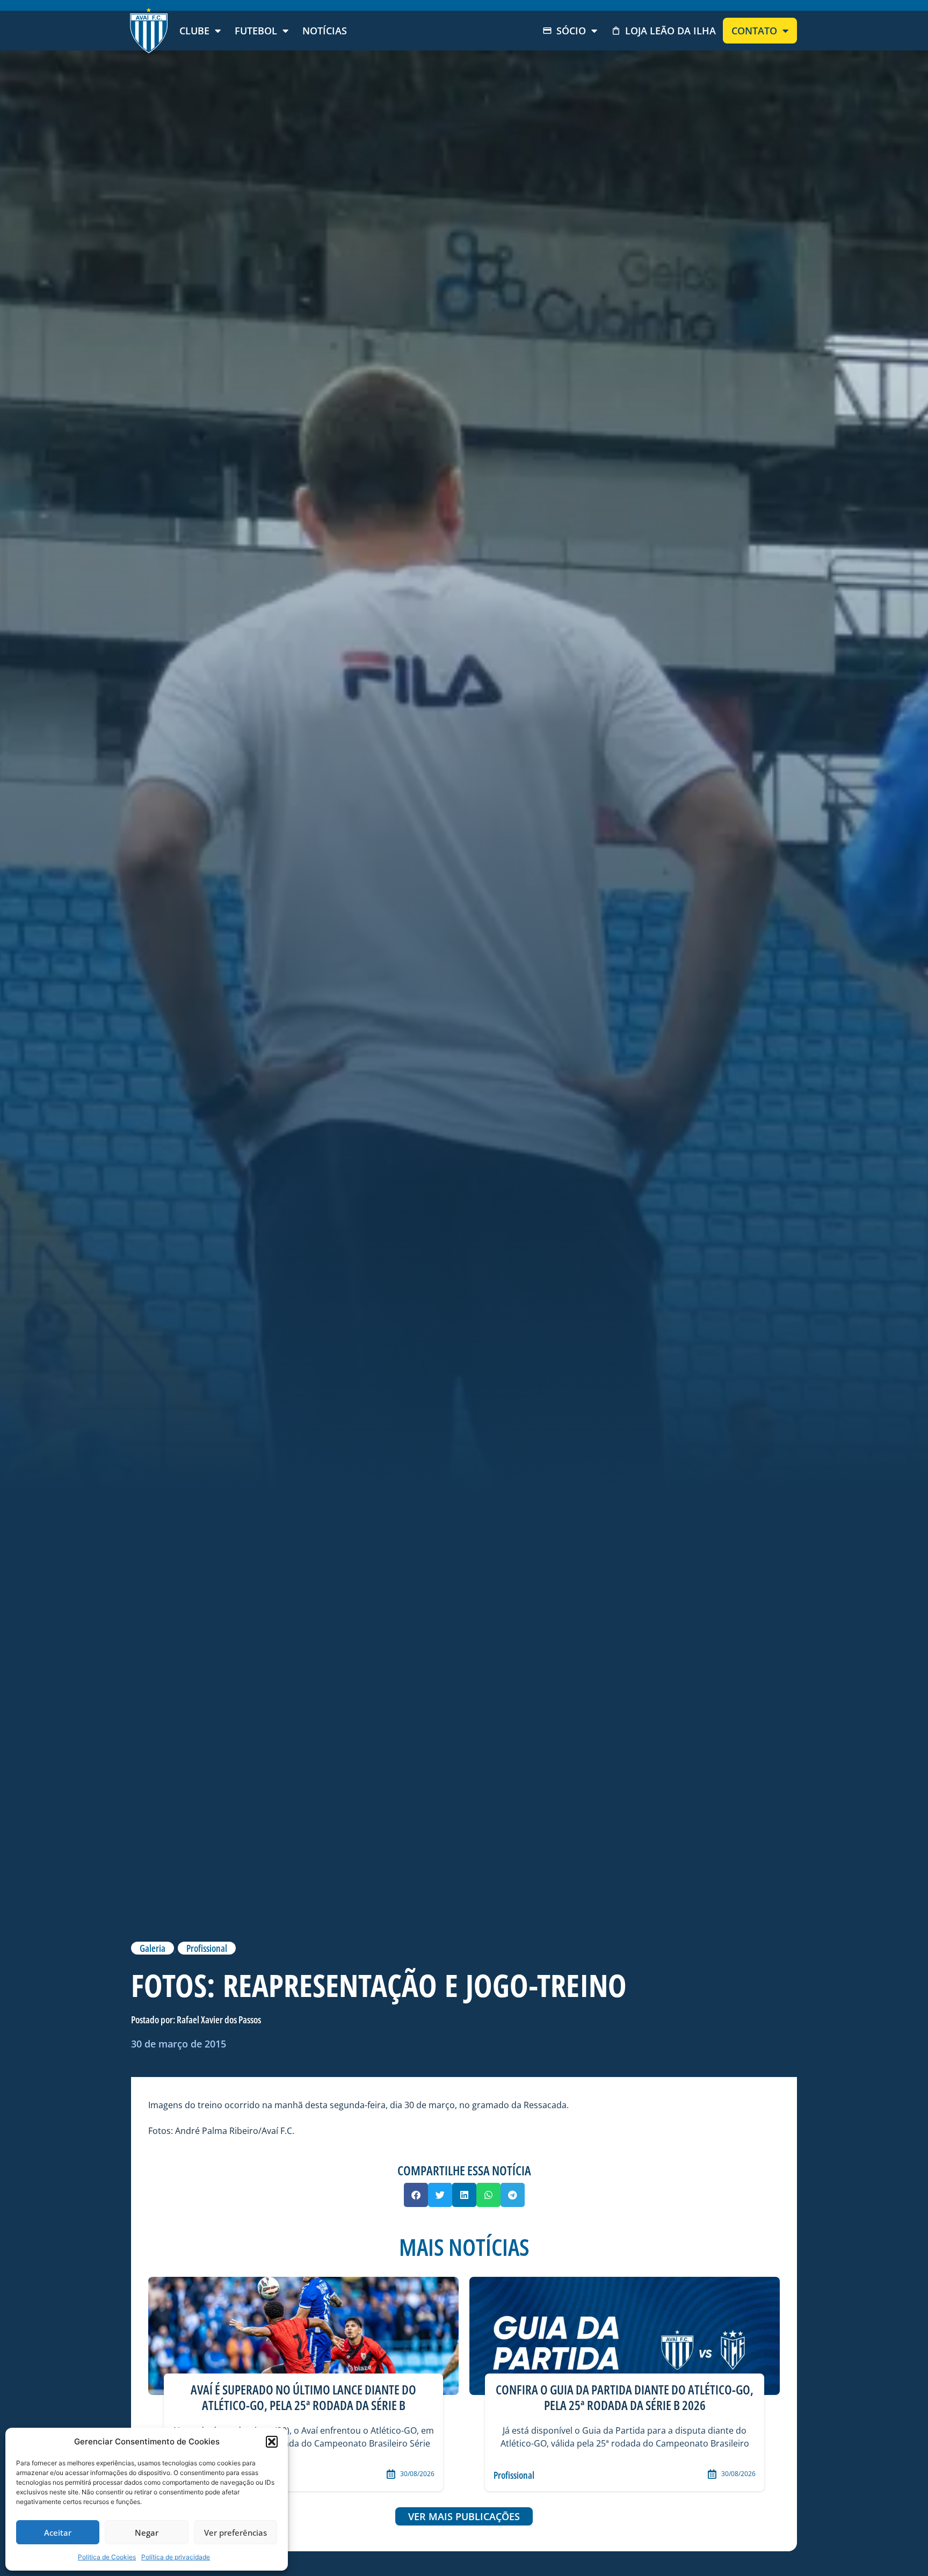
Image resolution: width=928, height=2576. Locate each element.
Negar (147, 2532)
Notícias (325, 31)
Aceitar (58, 2532)
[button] (272, 2442)
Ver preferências (235, 2532)
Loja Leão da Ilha (670, 31)
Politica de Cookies (107, 2557)
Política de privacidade (176, 2557)
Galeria (153, 1948)
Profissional (207, 1948)
